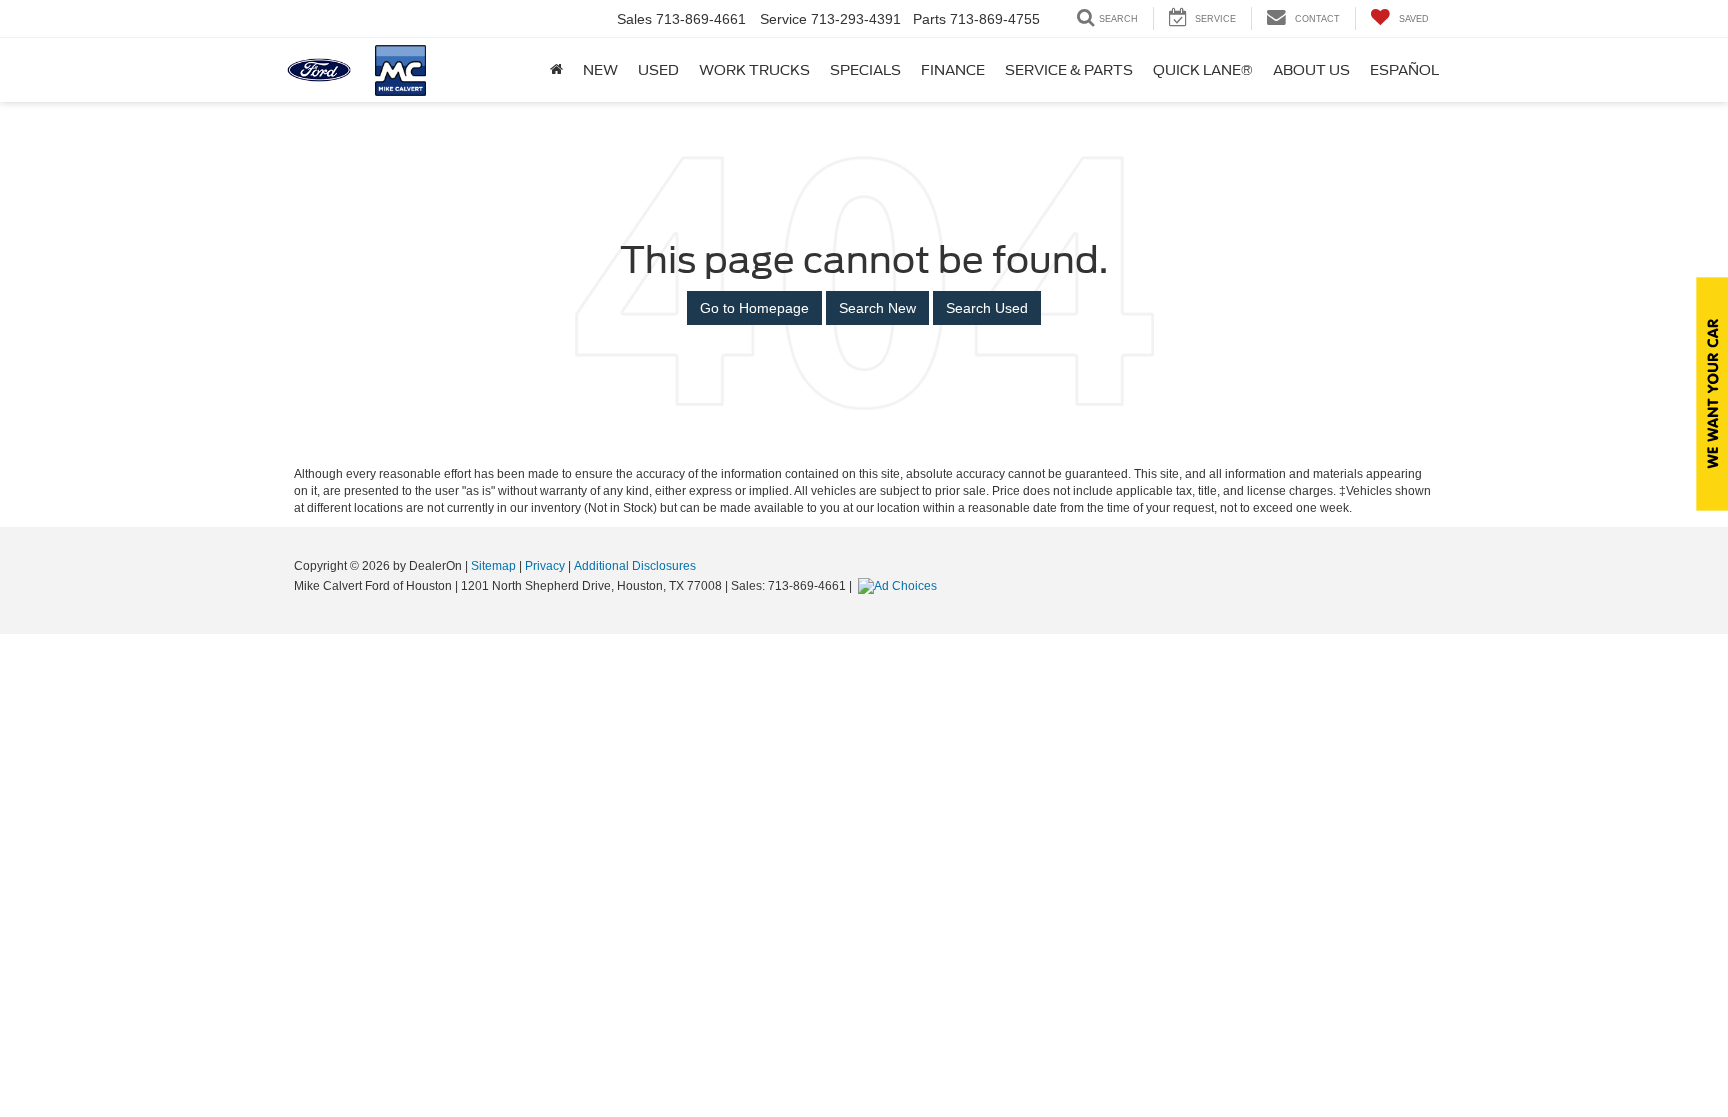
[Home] (556, 70)
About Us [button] (1311, 70)
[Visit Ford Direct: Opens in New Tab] (900, 586)
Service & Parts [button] (1069, 70)
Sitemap (493, 566)
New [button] (600, 70)
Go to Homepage (754, 308)
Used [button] (658, 70)
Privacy (545, 566)
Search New (877, 308)
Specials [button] (865, 70)
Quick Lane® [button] (1203, 70)
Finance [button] (953, 70)
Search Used (987, 308)
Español (1404, 70)
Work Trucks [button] (754, 70)
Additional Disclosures (635, 566)
